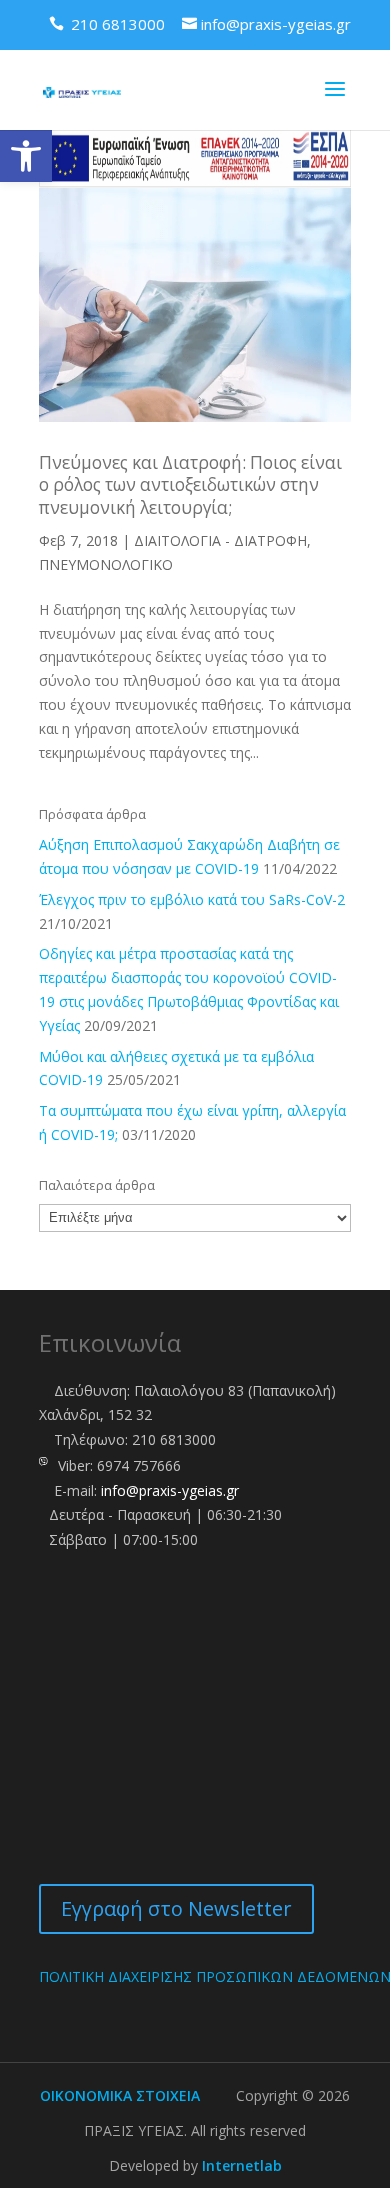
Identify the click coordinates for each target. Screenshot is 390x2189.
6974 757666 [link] (139, 1465)
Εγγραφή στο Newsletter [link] (176, 1908)
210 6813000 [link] (174, 1439)
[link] (26, 156)
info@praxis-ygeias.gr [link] (170, 1490)
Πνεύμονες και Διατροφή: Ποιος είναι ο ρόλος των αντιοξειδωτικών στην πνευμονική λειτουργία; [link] (190, 485)
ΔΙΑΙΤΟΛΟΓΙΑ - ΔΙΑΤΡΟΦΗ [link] (220, 540)
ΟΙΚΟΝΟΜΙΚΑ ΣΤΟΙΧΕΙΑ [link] (120, 2095)
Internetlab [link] (242, 2165)
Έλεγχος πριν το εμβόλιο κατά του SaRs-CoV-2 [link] (192, 899)
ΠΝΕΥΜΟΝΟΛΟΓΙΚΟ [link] (106, 564)
